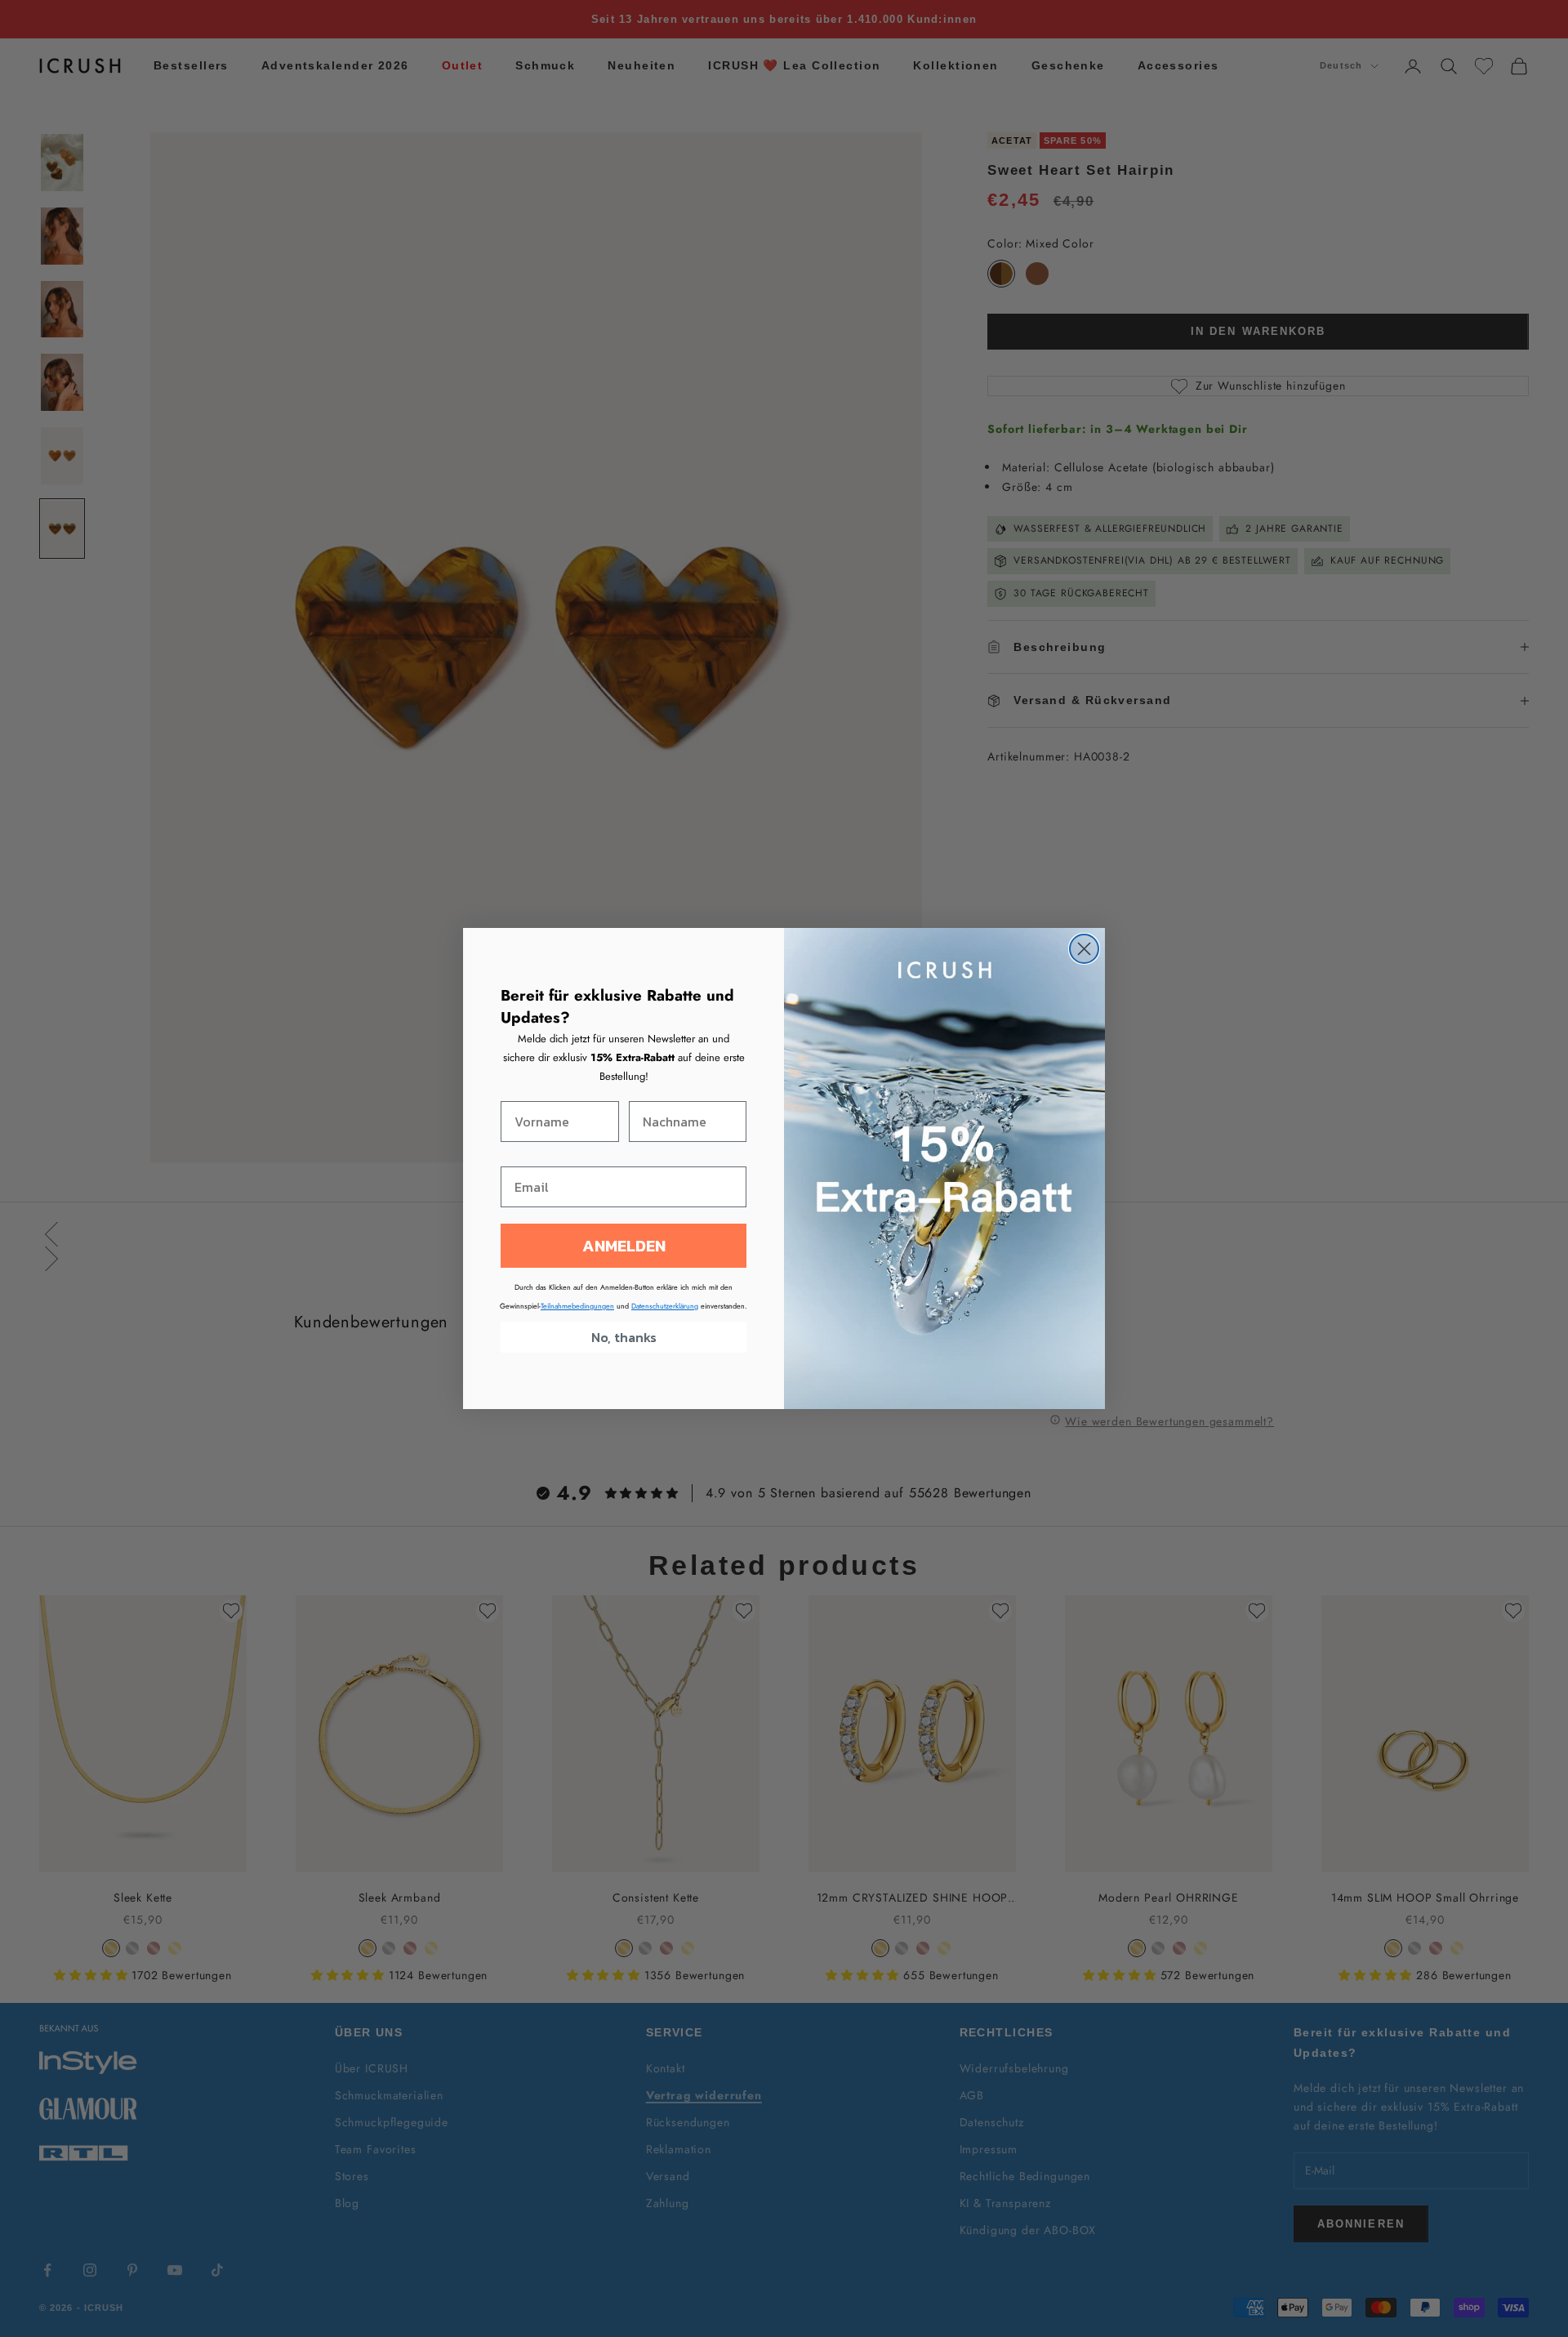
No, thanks (624, 1337)
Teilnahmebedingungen (577, 1306)
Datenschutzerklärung (665, 1306)
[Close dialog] (1084, 949)
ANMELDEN (624, 1246)
